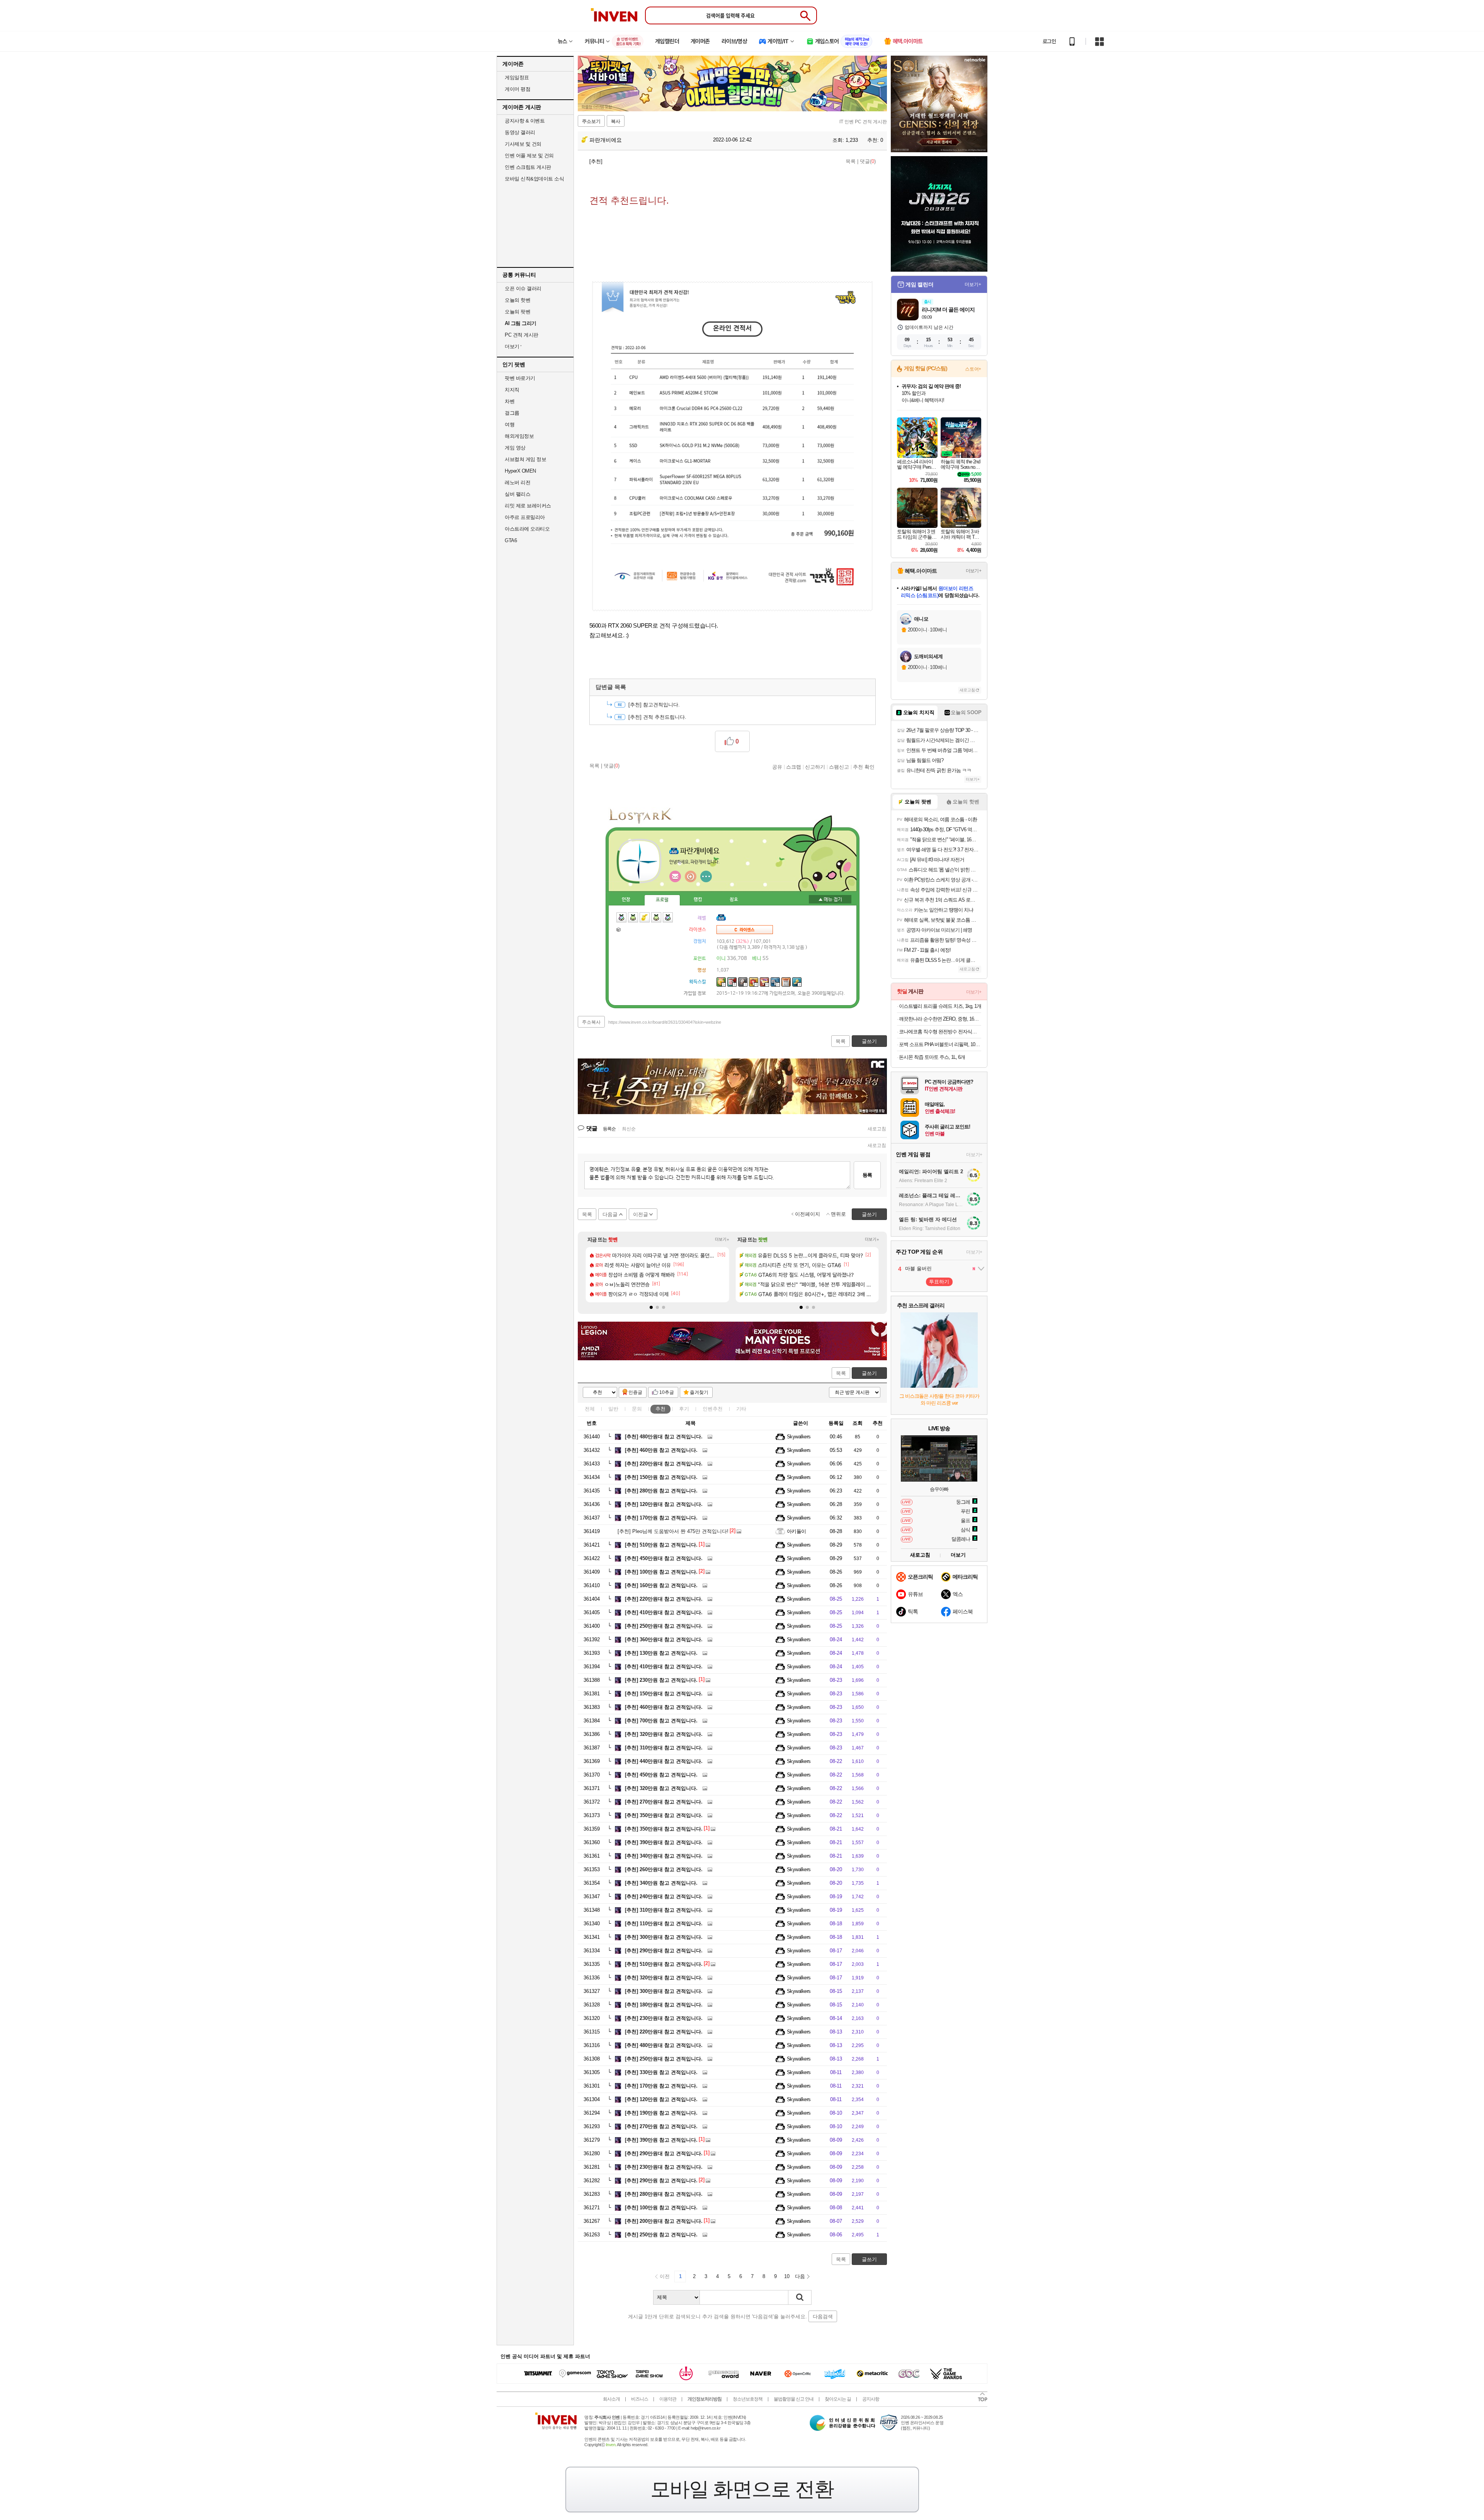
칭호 (734, 900)
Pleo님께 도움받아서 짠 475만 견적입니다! (673, 1531)
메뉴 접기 (830, 899)
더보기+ (722, 1239)
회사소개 (611, 2399)
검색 (800, 2297)
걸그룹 (512, 413)
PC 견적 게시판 (522, 335)
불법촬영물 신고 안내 (794, 2399)
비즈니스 (640, 2399)
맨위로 (838, 1214)
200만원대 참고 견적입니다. (664, 2221)
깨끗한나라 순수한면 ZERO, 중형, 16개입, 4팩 (940, 1019)
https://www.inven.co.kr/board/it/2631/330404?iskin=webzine (665, 1022)
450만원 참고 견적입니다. (661, 1775)
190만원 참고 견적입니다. (661, 2113)
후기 (684, 1409)
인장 (626, 900)
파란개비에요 (605, 140)
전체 (590, 1409)
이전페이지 (808, 1214)
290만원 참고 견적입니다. (661, 2181)
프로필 (662, 900)
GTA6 (511, 540)
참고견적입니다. (654, 705)
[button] (651, 1307)
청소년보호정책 (748, 2399)
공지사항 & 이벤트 (525, 121)
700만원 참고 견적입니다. (661, 1721)
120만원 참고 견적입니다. (661, 2099)
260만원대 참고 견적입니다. (664, 1869)
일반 (613, 1409)
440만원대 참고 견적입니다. (664, 1761)
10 (787, 2276)
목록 (851, 161)
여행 (510, 425)
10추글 (667, 1392)
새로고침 (877, 1129)
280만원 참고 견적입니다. (661, 1491)
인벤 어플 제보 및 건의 (529, 156)
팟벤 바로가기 (520, 378)
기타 (741, 1409)
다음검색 (823, 2317)
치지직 (512, 390)
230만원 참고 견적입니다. (661, 1680)
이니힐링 (691, 876)
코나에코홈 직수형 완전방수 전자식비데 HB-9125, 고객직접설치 (940, 1032)
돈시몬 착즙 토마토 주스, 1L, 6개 (932, 1057)
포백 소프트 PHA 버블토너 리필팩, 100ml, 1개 (940, 1044)
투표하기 (939, 1282)
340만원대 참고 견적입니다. (664, 1856)
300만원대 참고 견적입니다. (664, 1937)
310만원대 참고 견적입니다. (664, 1748)
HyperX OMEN (520, 471)
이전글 (641, 1214)
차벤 (510, 401)
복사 (616, 121)
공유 (777, 767)
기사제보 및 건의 (523, 144)
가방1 (619, 929)
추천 (660, 1409)
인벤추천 (713, 1409)
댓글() (868, 161)
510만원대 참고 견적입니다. (664, 1964)
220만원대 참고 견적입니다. (664, 1464)
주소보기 (591, 121)
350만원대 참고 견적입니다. (664, 1815)
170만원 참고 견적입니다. (661, 1518)
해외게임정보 (519, 436)
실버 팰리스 (517, 494)
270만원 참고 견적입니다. (661, 2126)
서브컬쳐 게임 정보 (525, 459)
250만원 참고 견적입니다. (661, 2235)
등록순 (609, 1129)
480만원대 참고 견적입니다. (664, 1437)
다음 (800, 2276)
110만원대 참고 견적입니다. (664, 1924)
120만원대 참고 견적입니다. (664, 1504)
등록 (867, 1175)
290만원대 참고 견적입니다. (664, 1951)
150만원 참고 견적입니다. (661, 1477)
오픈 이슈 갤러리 (523, 288)
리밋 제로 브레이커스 (528, 506)
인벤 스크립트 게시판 (528, 167)
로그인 (1049, 41)
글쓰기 (869, 1373)
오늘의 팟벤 (517, 312)
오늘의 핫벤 (517, 300)
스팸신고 (839, 767)
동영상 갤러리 (520, 132)
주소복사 (591, 1022)
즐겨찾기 (699, 1392)
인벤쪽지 (675, 876)
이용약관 (668, 2399)
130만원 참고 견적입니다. (661, 1653)
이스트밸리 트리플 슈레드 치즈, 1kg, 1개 (940, 1006)
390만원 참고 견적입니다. (661, 2140)
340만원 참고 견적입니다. (661, 1883)
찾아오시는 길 (838, 2399)
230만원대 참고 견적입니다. (664, 2018)
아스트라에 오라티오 (527, 529)
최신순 (629, 1129)
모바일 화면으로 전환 (742, 2489)
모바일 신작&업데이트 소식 (534, 179)
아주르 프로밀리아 (525, 517)
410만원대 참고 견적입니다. (664, 1612)
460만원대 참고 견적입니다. (664, 1707)
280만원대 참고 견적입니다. (664, 2194)
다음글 (610, 1214)
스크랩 (794, 767)
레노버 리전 (517, 482)
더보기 (706, 876)
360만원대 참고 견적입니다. (664, 1639)
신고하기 (815, 767)
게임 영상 (515, 448)
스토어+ (973, 369)
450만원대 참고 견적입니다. (664, 1558)
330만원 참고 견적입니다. (661, 2072)
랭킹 (698, 900)
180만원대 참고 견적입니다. (664, 2005)
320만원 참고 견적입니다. (661, 1788)
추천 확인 (864, 767)
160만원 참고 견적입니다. (661, 1585)
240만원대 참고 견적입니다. (664, 1896)
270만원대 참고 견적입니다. (664, 1802)
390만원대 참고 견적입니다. (664, 1842)
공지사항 (871, 2399)
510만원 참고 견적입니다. (661, 1545)
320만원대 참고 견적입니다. (664, 1734)
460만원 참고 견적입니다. (661, 1450)
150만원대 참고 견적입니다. (664, 1694)
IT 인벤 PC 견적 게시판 (863, 122)
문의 (637, 1409)
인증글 (635, 1392)
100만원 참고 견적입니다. (661, 1572)
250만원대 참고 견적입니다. (664, 1626)
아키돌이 (796, 1531)
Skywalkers (799, 1437)
